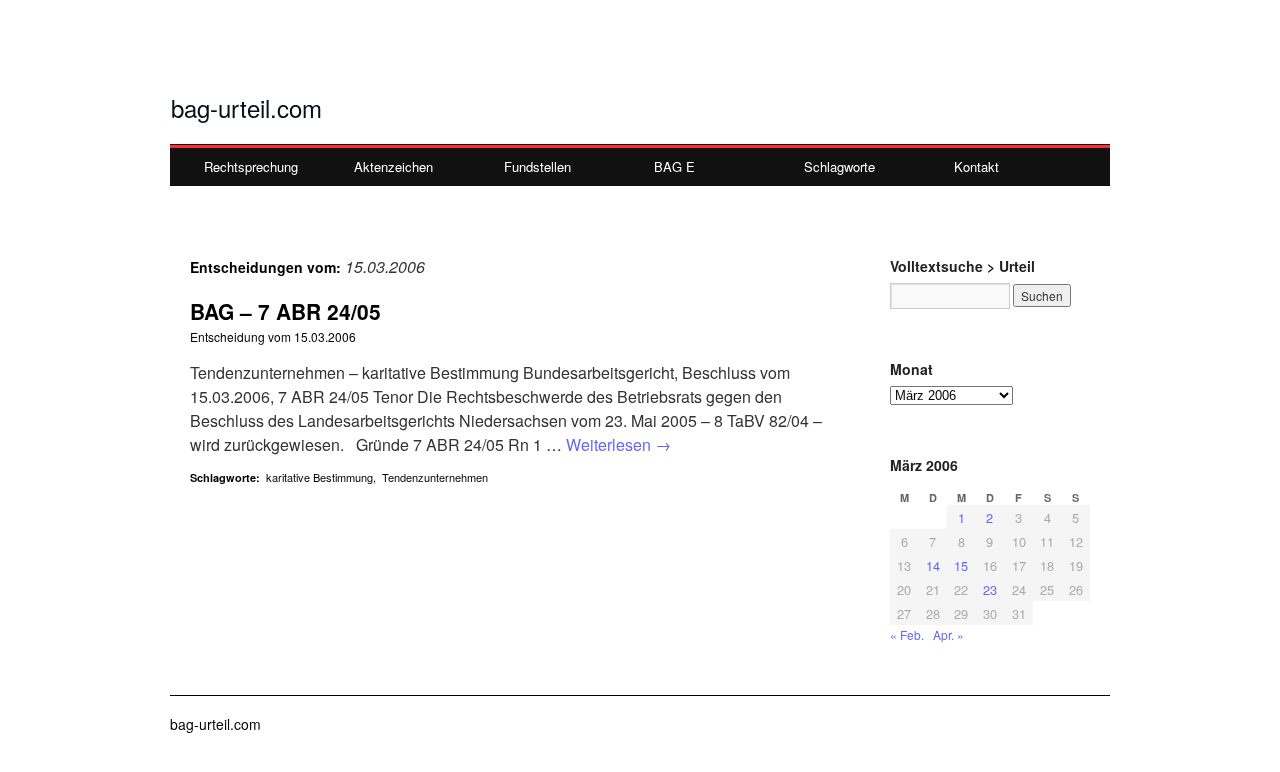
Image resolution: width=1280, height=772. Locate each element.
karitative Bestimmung (319, 477)
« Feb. (907, 634)
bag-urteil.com (246, 107)
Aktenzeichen (393, 166)
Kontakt (976, 166)
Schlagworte (839, 166)
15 (961, 565)
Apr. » (948, 634)
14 (933, 565)
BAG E (674, 166)
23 (990, 589)
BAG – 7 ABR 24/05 (285, 311)
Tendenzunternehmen (435, 477)
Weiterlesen (618, 444)
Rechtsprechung (251, 166)
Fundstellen (537, 166)
